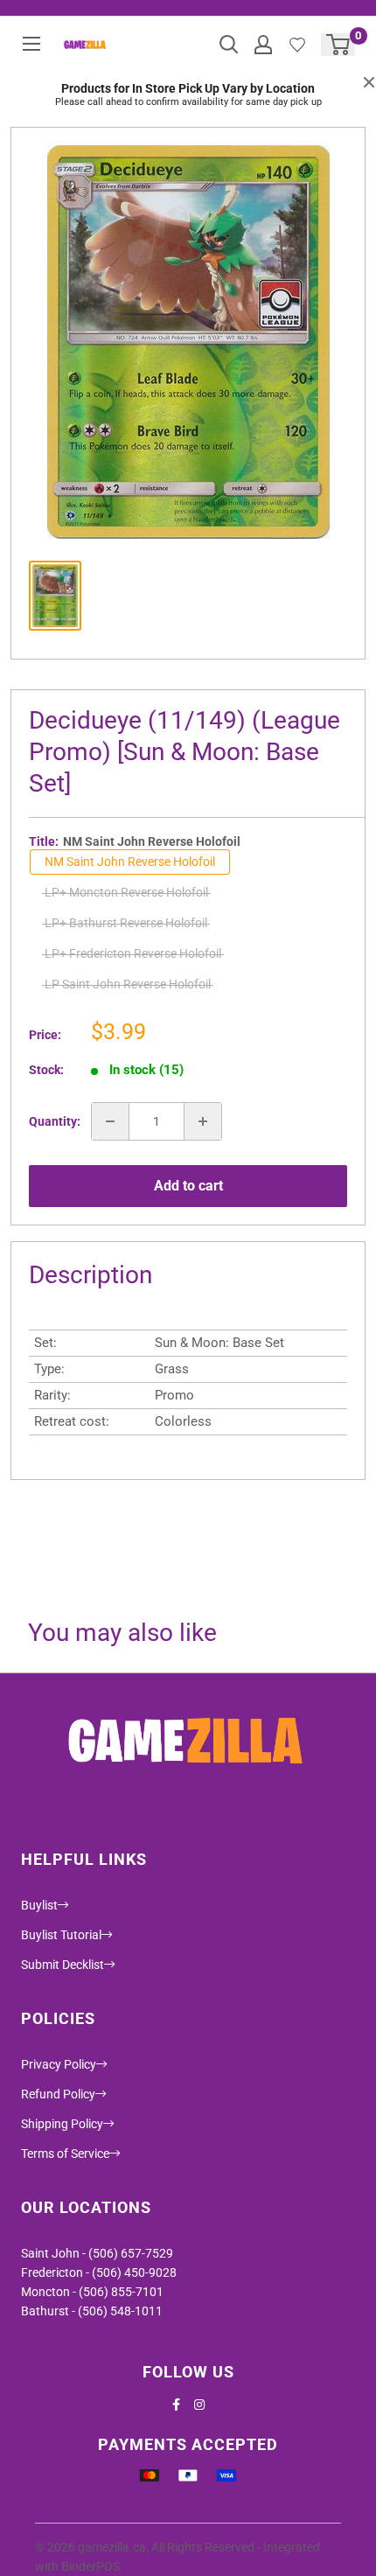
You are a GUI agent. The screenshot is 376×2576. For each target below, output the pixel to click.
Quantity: (55, 1121)
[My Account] (263, 45)
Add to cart (188, 1186)
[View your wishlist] (297, 45)
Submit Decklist (63, 1965)
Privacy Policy (59, 2064)
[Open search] (229, 45)
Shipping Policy (62, 2124)
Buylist (39, 1905)
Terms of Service (65, 2154)
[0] (339, 45)
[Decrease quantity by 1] (110, 1121)
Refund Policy (58, 2094)
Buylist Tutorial (61, 1935)
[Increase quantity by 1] (203, 1121)
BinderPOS (91, 2566)
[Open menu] (31, 44)
